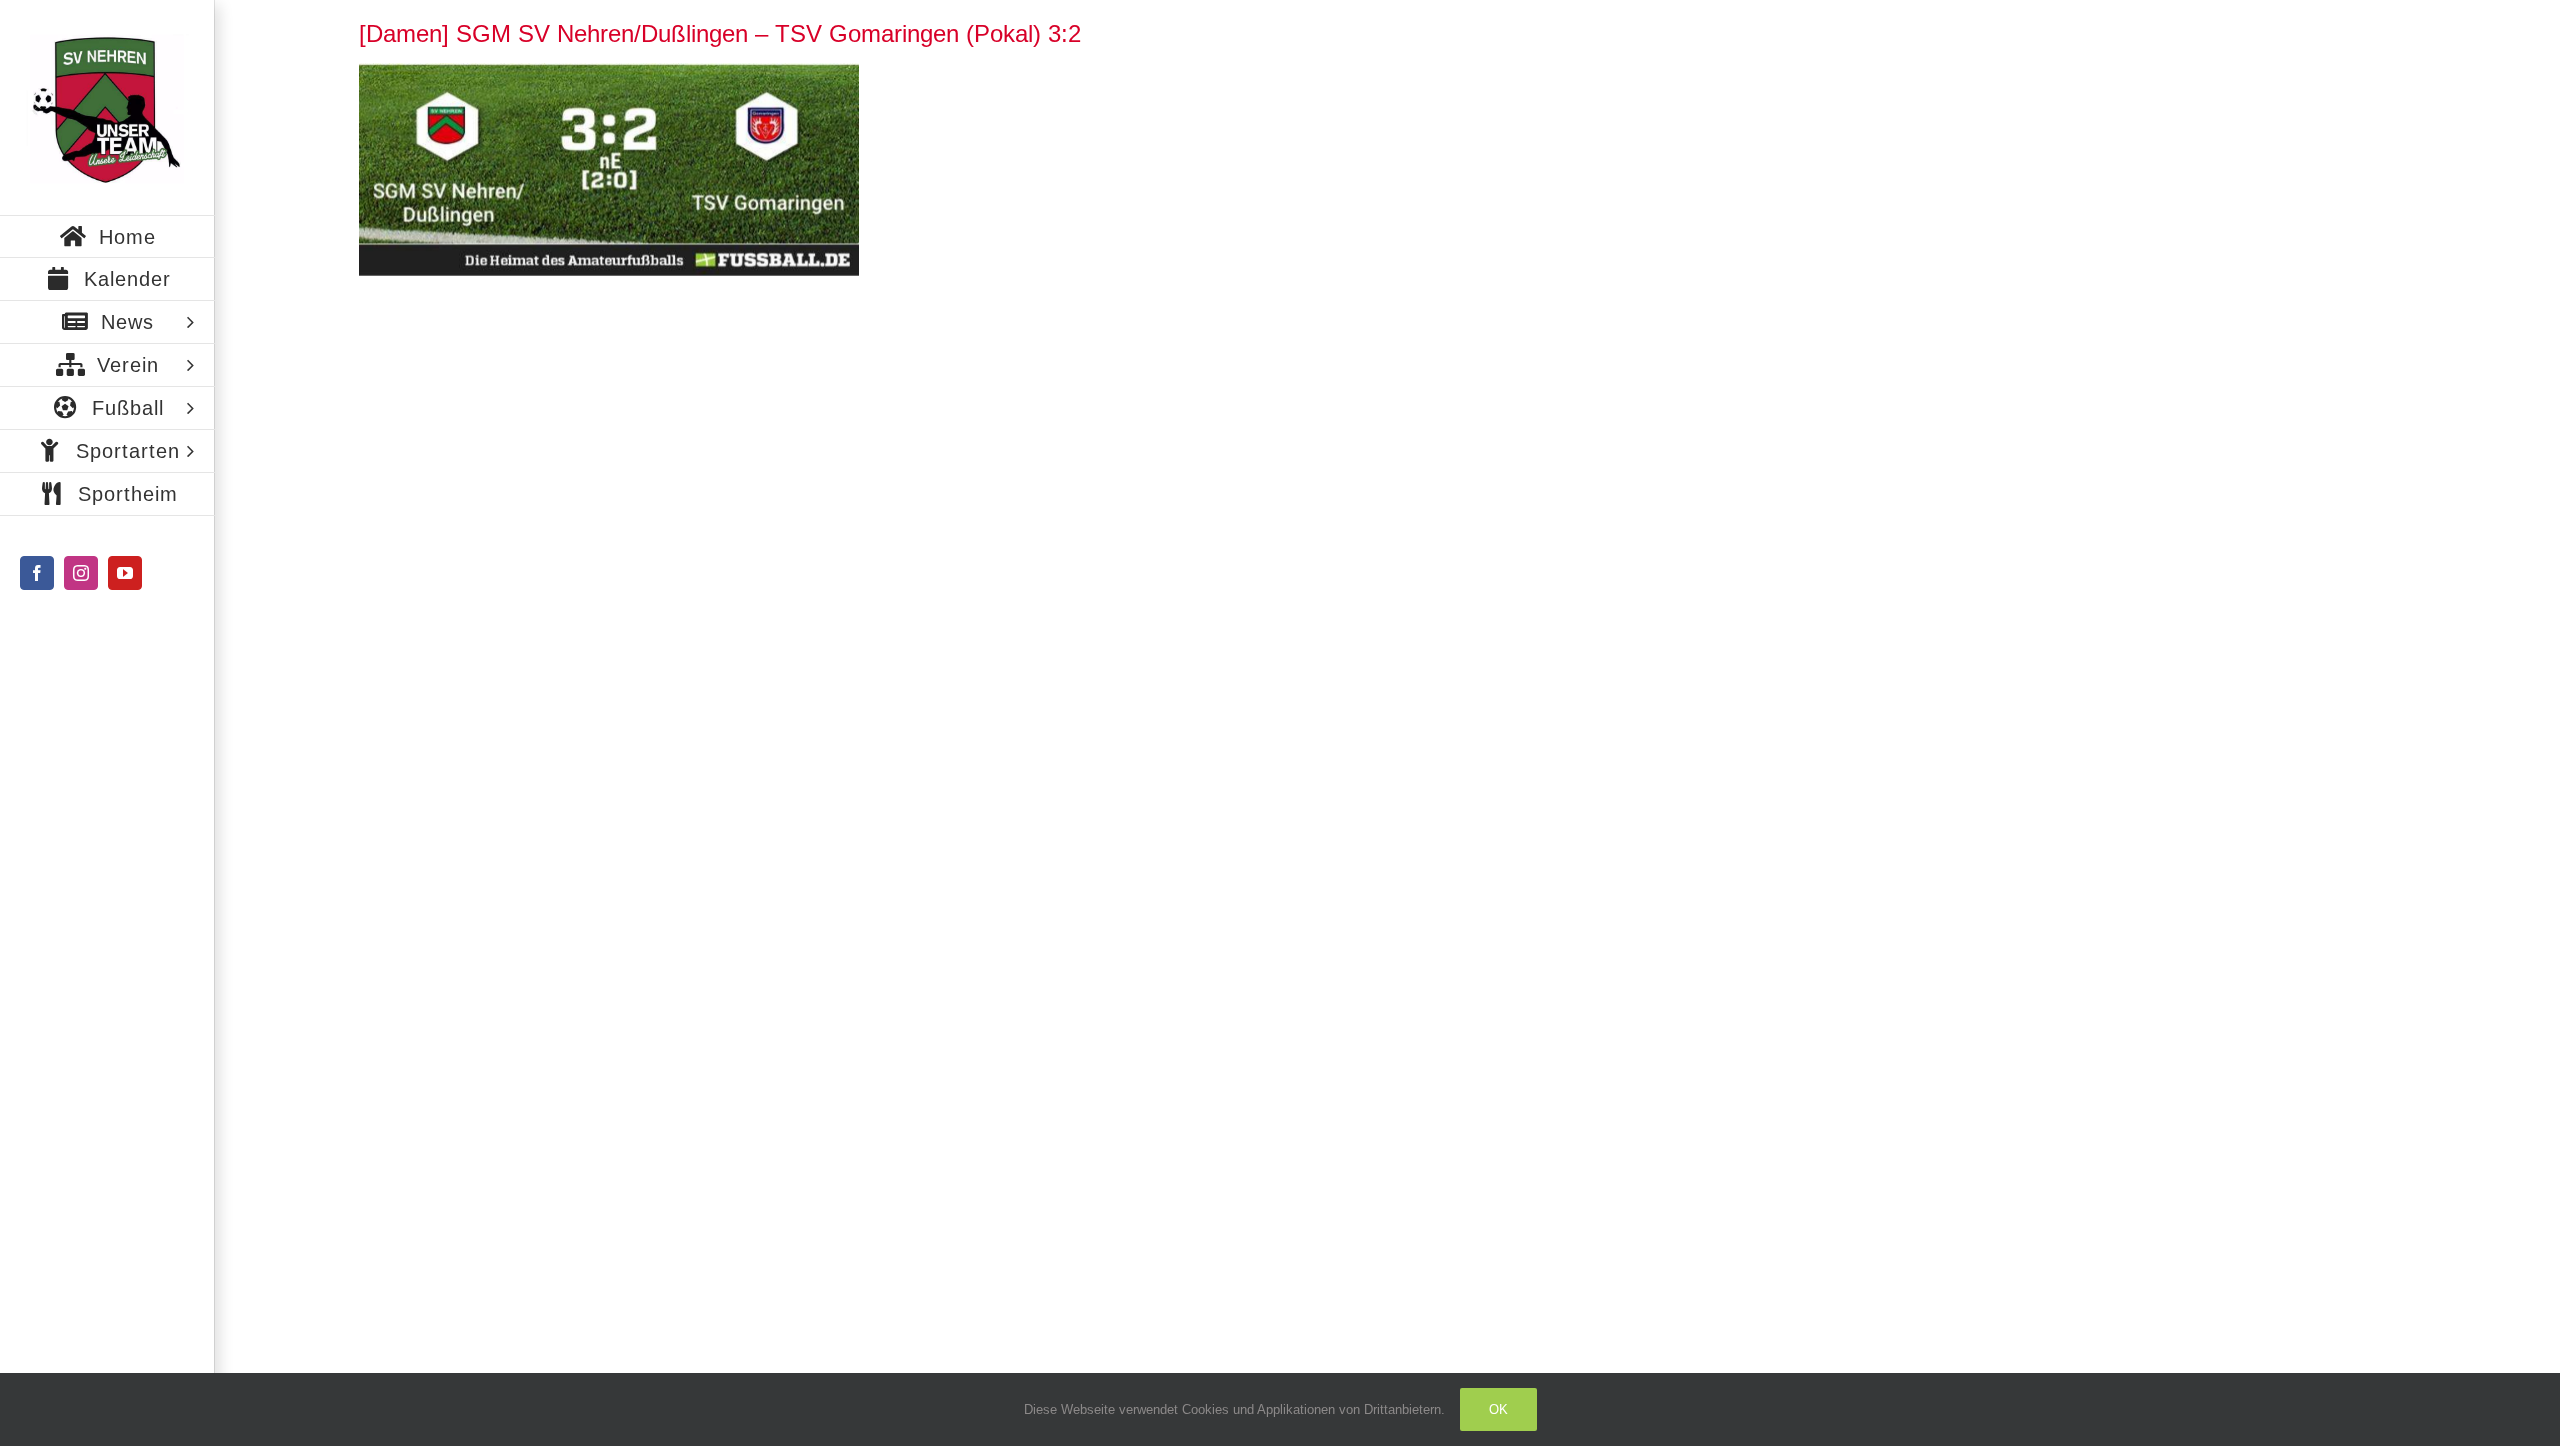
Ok (1498, 1409)
